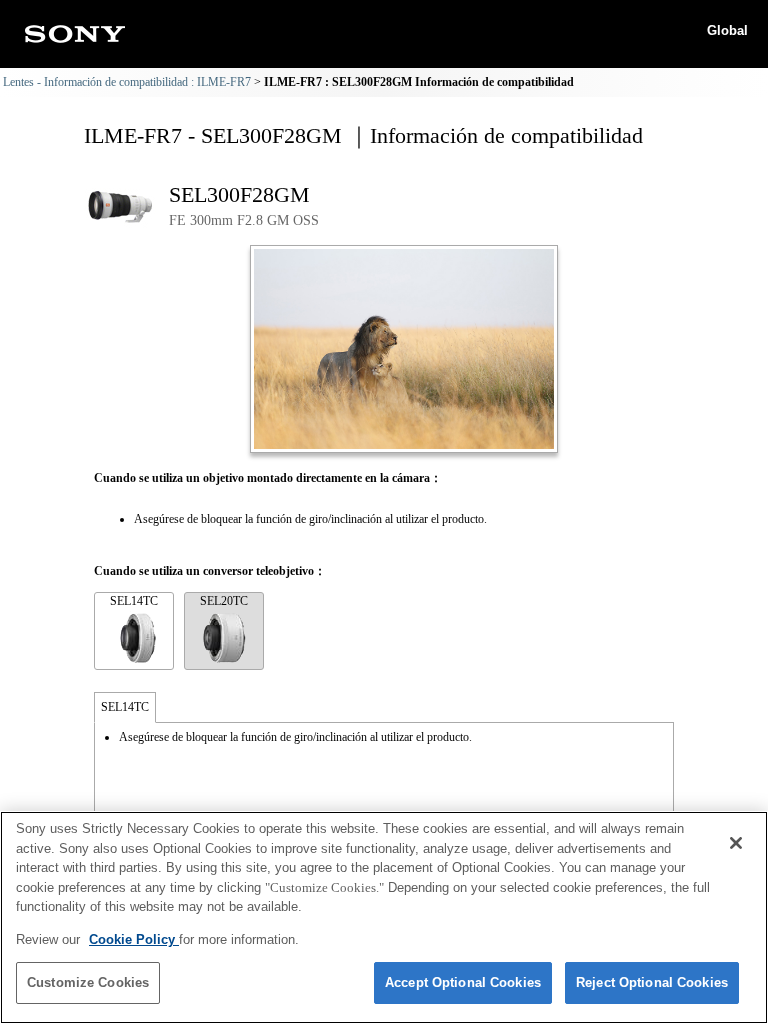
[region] (384, 917)
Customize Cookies (88, 982)
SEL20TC (224, 601)
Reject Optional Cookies (652, 982)
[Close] (736, 843)
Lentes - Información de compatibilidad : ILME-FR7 (127, 82)
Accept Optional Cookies (463, 982)
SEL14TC (134, 601)
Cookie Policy (134, 939)
